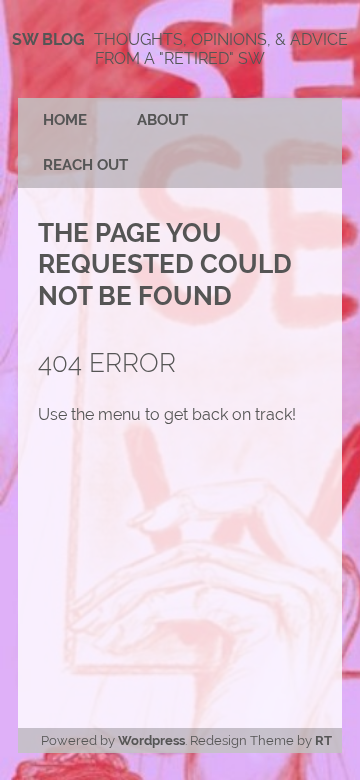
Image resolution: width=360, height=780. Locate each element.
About (162, 120)
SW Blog (48, 39)
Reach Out (85, 165)
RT (323, 740)
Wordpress (151, 740)
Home (65, 120)
